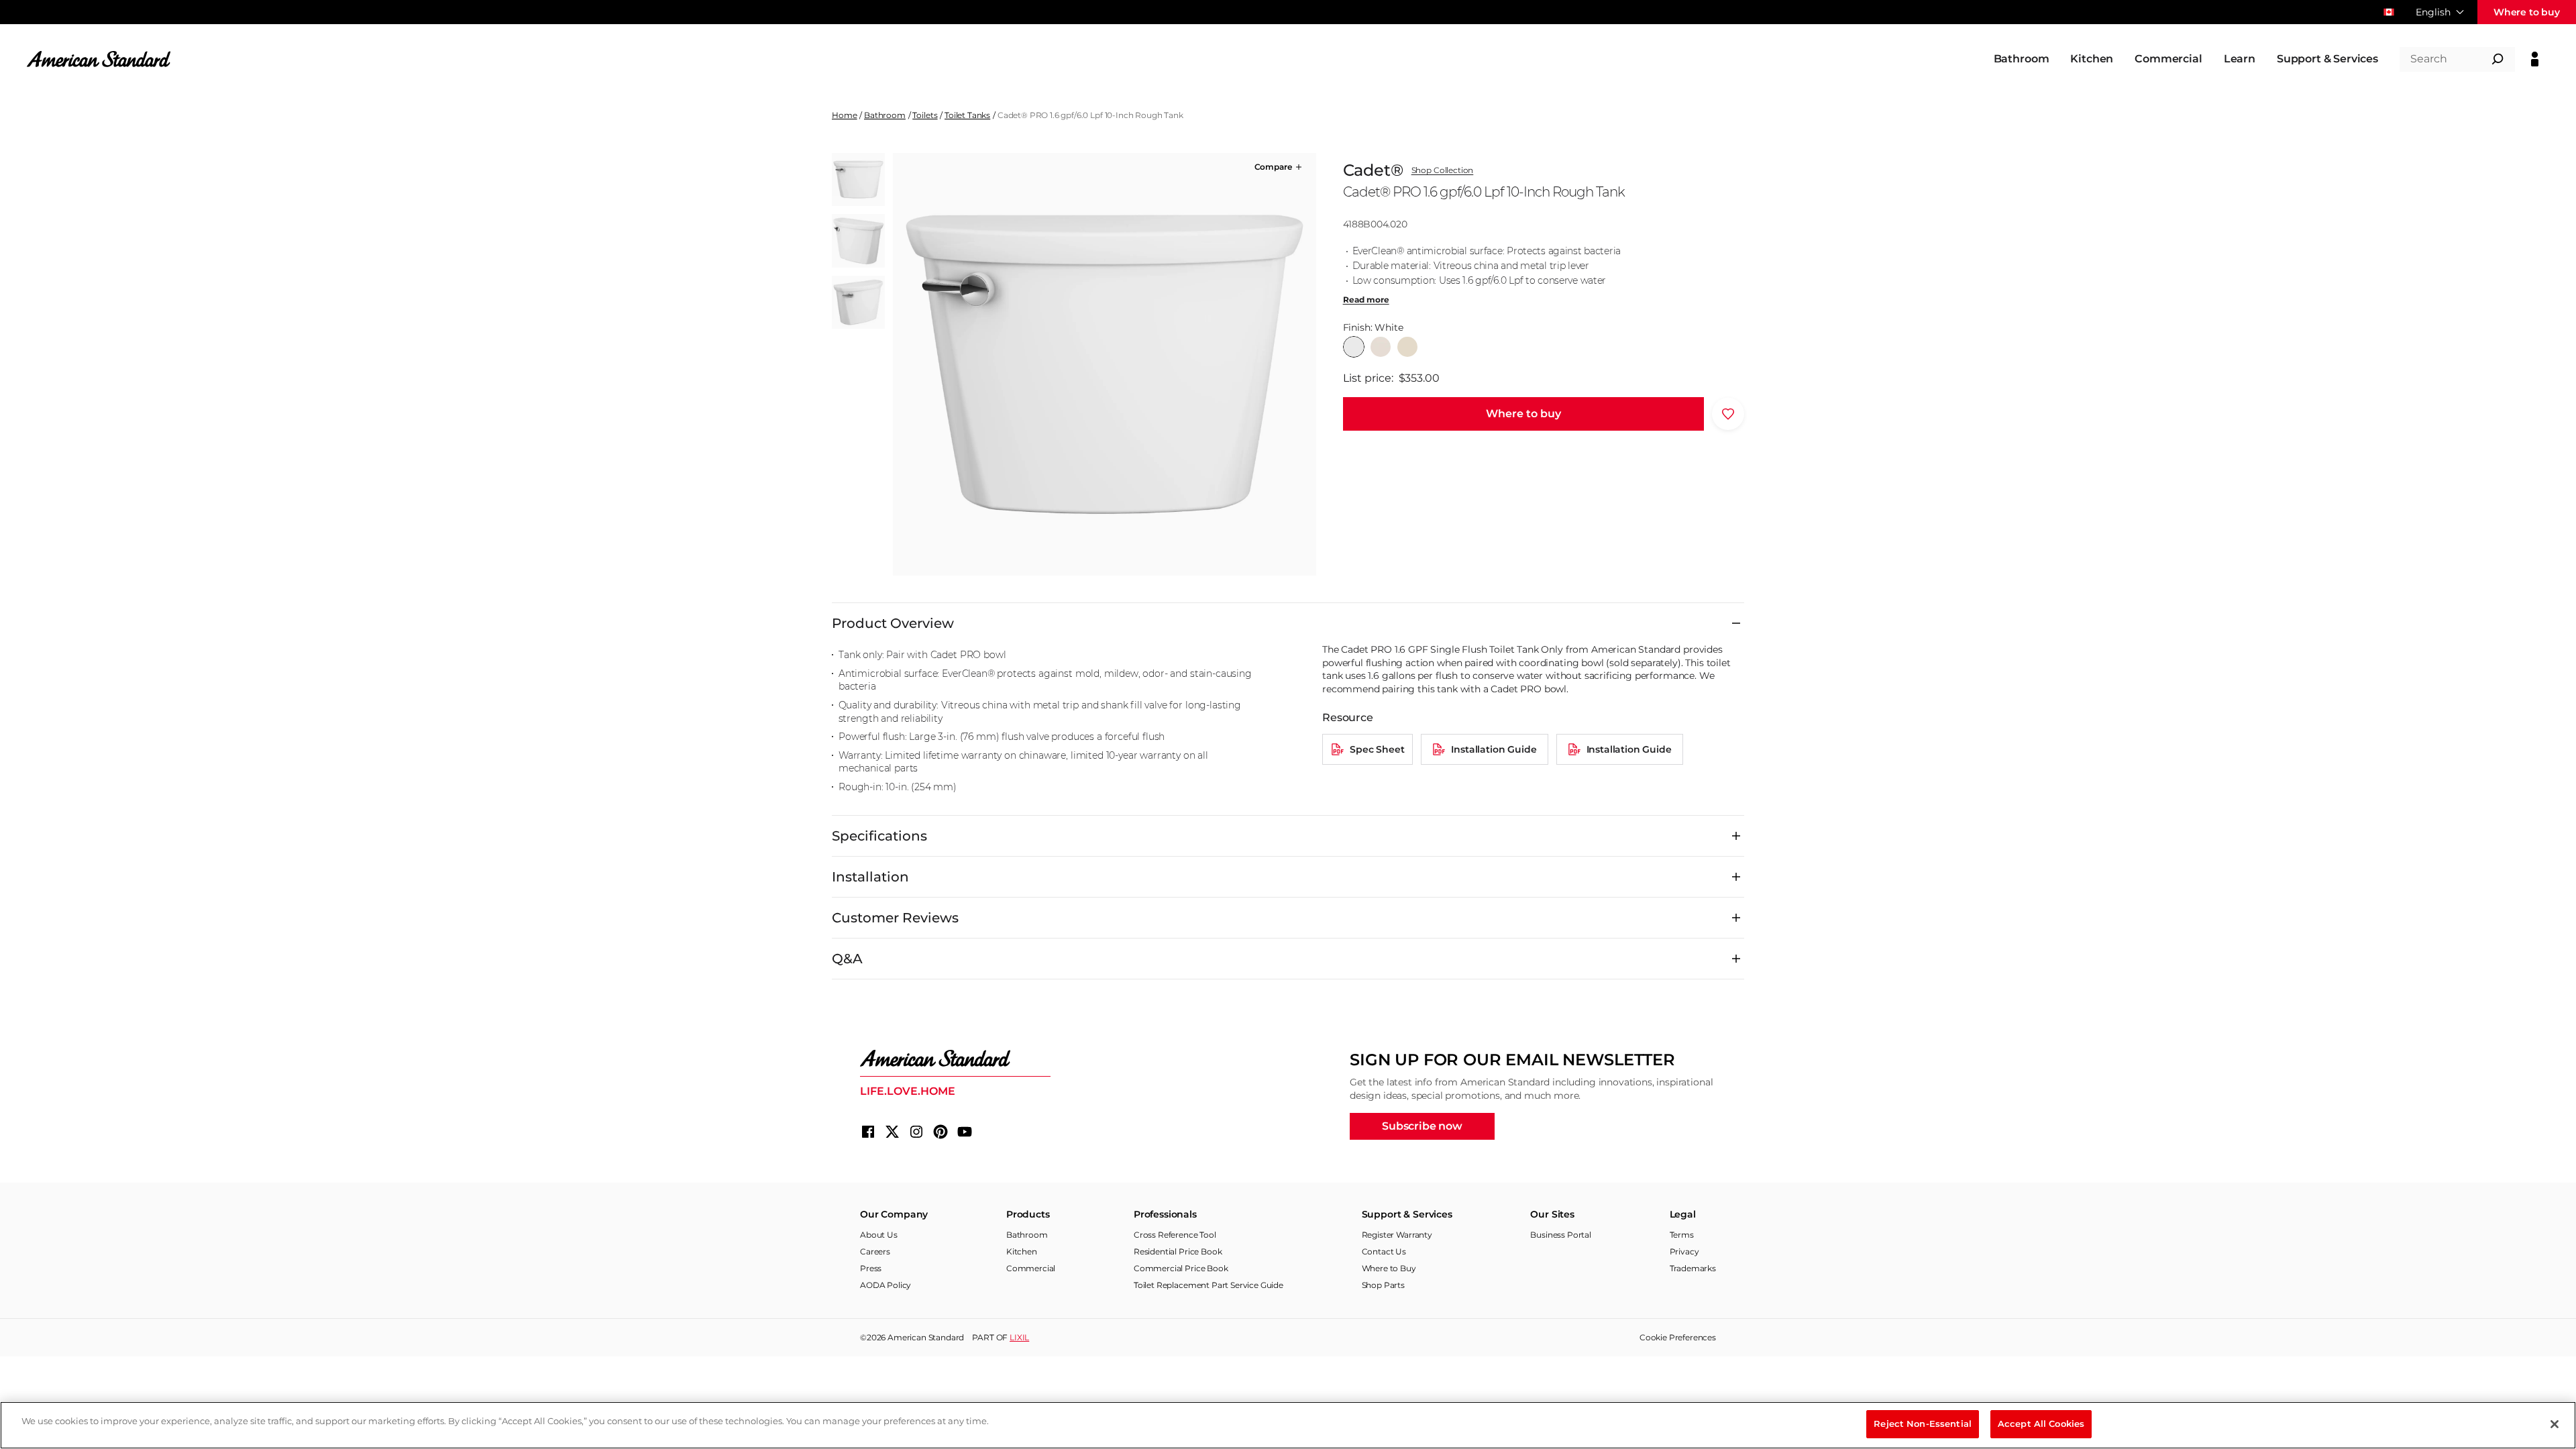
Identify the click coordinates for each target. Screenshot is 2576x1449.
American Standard (926, 1337)
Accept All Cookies (2041, 1424)
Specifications (879, 836)
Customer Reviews (895, 918)
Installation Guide (1494, 749)
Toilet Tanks (967, 115)
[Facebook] (868, 1132)
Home (844, 115)
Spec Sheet (1377, 749)
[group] (1104, 364)
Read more (1366, 300)
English (2433, 12)
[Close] (2555, 1424)
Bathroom (885, 115)
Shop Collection (1443, 170)
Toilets (925, 115)
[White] (1354, 347)
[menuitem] (2022, 59)
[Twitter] (892, 1132)
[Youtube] (965, 1132)
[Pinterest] (941, 1132)
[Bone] (1407, 347)
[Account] (2535, 59)
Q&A (847, 959)
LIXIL (1019, 1337)
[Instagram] (916, 1132)
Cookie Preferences (1678, 1337)
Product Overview (893, 623)
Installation (870, 877)
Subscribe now (1422, 1126)
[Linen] (1381, 347)
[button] (1279, 167)
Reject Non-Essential (1923, 1424)
